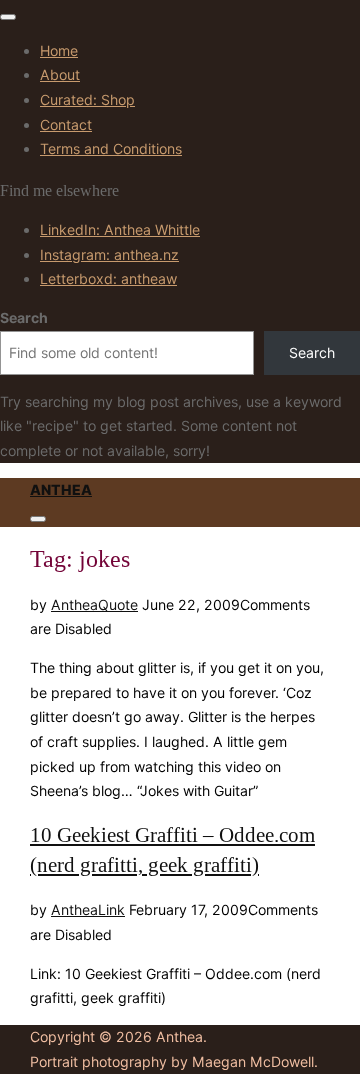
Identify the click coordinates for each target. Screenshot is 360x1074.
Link (111, 909)
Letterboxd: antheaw (108, 278)
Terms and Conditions (111, 148)
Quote (118, 604)
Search (24, 317)
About (60, 74)
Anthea (61, 489)
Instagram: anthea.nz (109, 254)
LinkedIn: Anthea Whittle (120, 229)
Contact (66, 124)
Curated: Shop (87, 99)
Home (59, 50)
